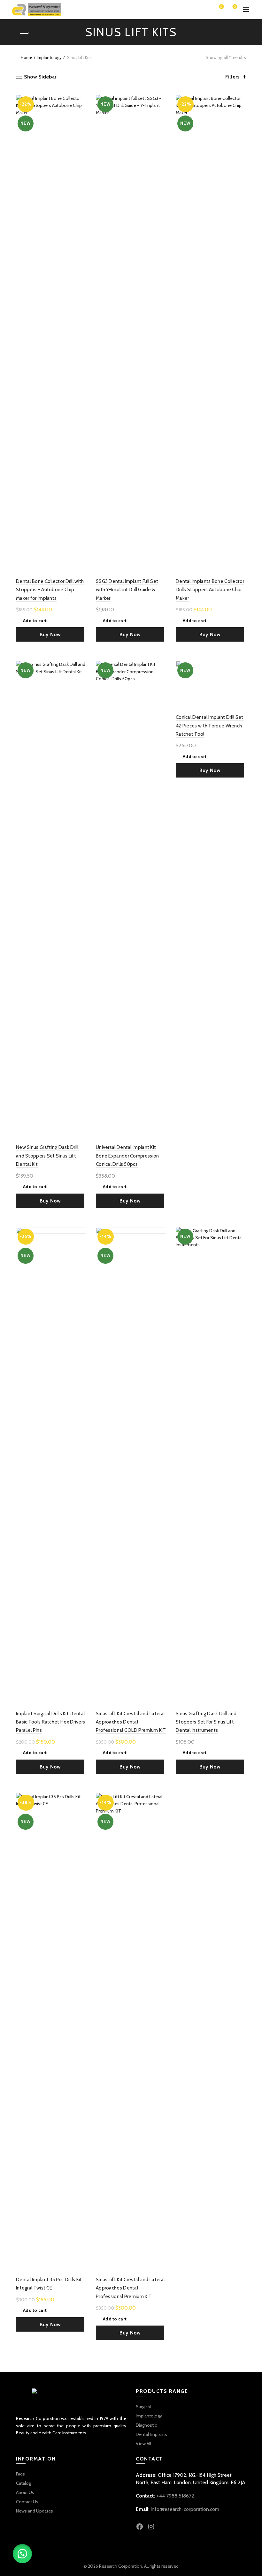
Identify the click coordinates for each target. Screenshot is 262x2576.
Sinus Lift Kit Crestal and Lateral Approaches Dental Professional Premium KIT (130, 2288)
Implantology (49, 57)
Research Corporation (121, 2566)
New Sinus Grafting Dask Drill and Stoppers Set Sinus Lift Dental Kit (47, 1156)
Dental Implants (151, 2434)
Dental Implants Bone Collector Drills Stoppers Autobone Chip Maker (210, 590)
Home (27, 57)
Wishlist (221, 7)
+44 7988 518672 (175, 2496)
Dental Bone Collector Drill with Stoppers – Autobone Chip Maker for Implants (50, 590)
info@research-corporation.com (185, 2509)
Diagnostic (146, 2425)
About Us (25, 2492)
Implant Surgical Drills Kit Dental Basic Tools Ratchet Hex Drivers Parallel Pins (50, 1722)
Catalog (23, 2483)
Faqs (20, 2474)
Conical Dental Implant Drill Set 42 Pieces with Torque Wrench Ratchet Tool (210, 726)
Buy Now (50, 634)
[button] (22, 2554)
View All (143, 2444)
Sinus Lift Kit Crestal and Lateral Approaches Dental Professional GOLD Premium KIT (131, 1722)
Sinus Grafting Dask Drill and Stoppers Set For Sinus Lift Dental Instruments (206, 1722)
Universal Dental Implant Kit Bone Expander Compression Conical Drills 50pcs (127, 1156)
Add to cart (35, 621)
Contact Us (27, 2502)
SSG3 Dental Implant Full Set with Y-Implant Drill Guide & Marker (127, 590)
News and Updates (35, 2511)
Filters (232, 77)
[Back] (24, 34)
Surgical (143, 2407)
